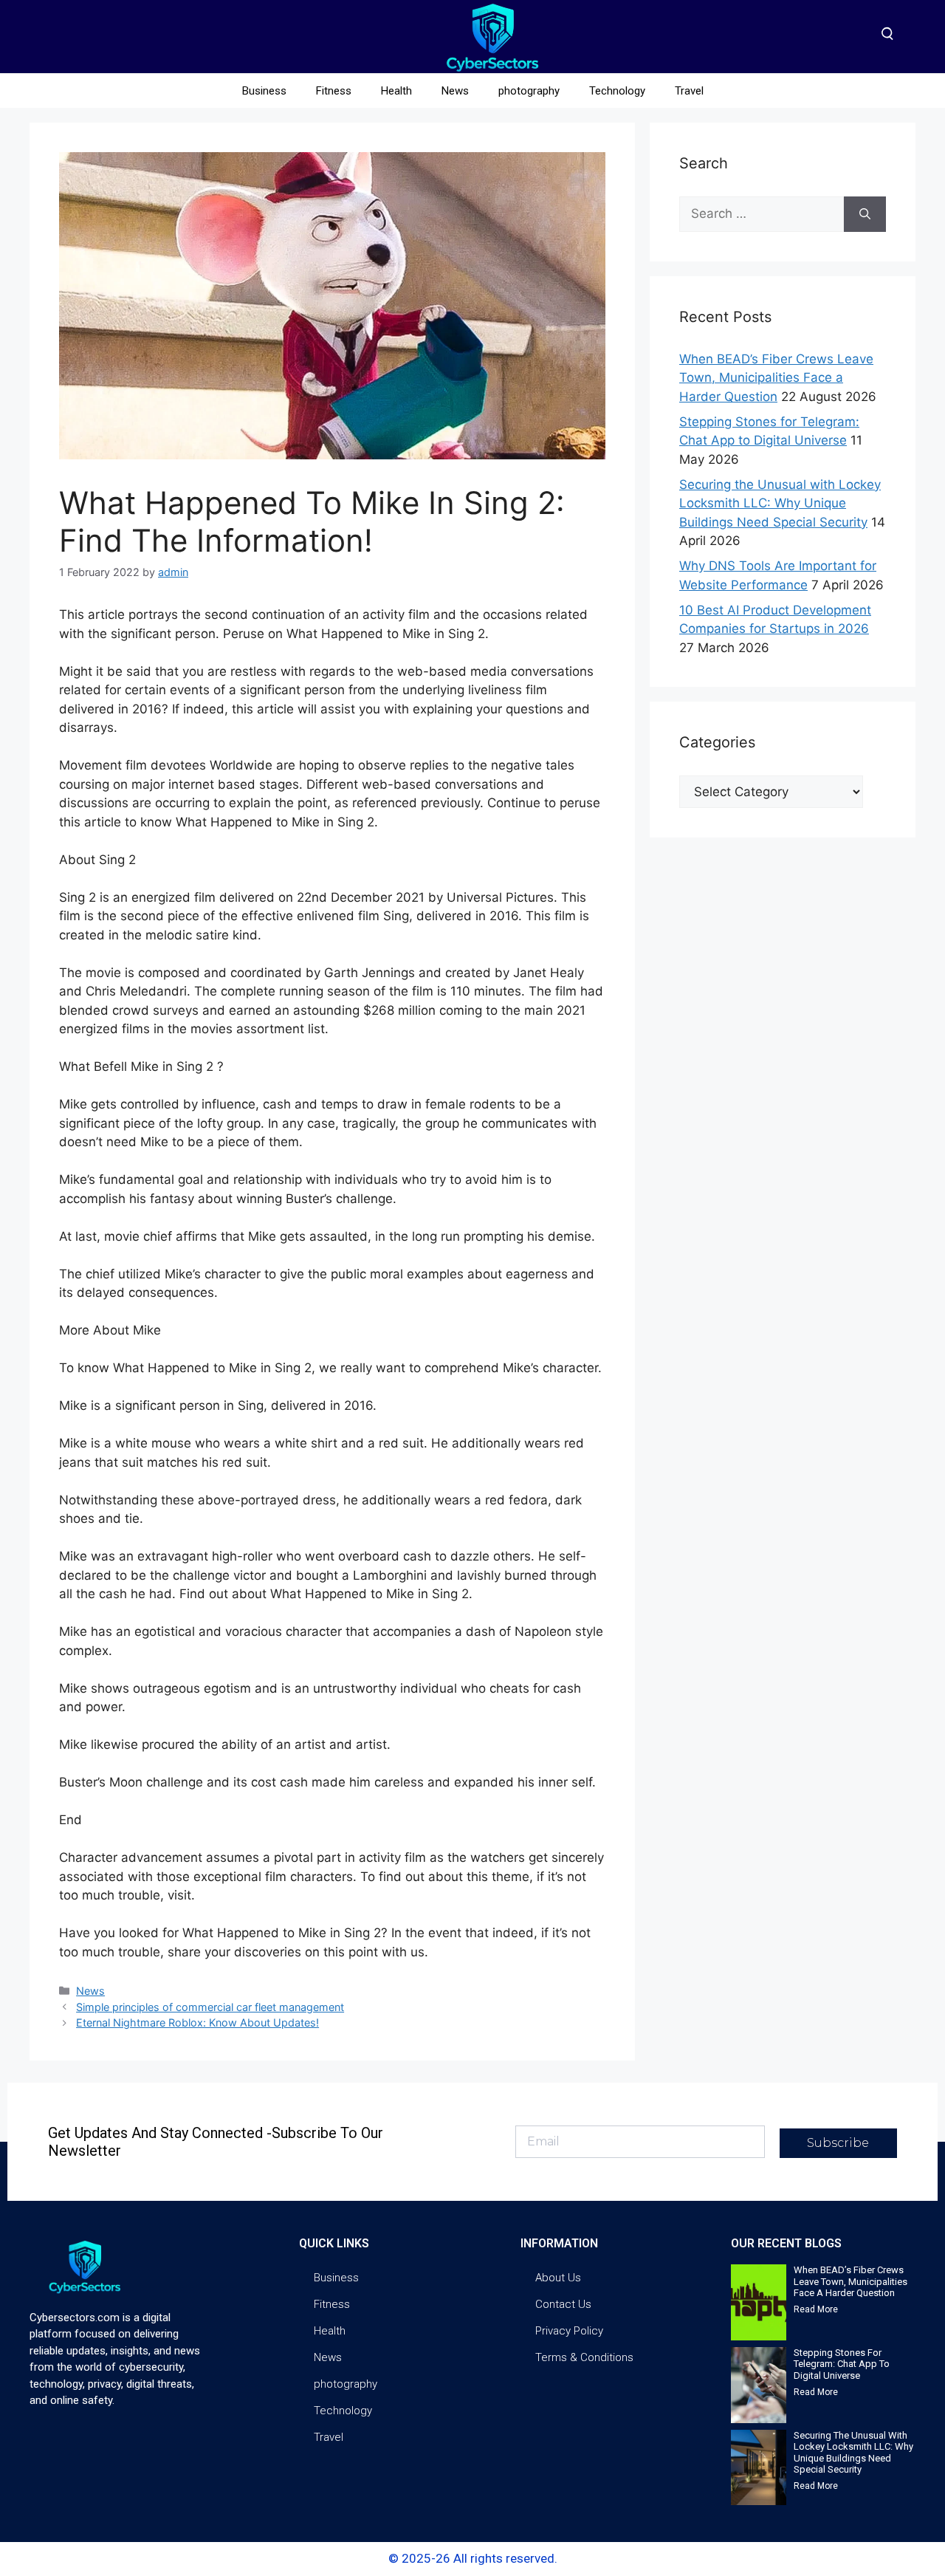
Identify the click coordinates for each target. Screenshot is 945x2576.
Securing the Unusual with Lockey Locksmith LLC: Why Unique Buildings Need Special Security (780, 503)
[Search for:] (762, 214)
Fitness (334, 91)
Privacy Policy (569, 2331)
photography (529, 91)
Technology (617, 91)
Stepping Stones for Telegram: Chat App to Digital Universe (842, 2364)
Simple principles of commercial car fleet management (210, 2007)
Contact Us (563, 2304)
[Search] (865, 214)
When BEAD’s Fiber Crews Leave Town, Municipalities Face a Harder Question (776, 378)
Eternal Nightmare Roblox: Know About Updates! (197, 2022)
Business (264, 91)
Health (396, 91)
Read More (816, 2309)
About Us (558, 2278)
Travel (689, 91)
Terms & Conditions (584, 2357)
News (455, 91)
